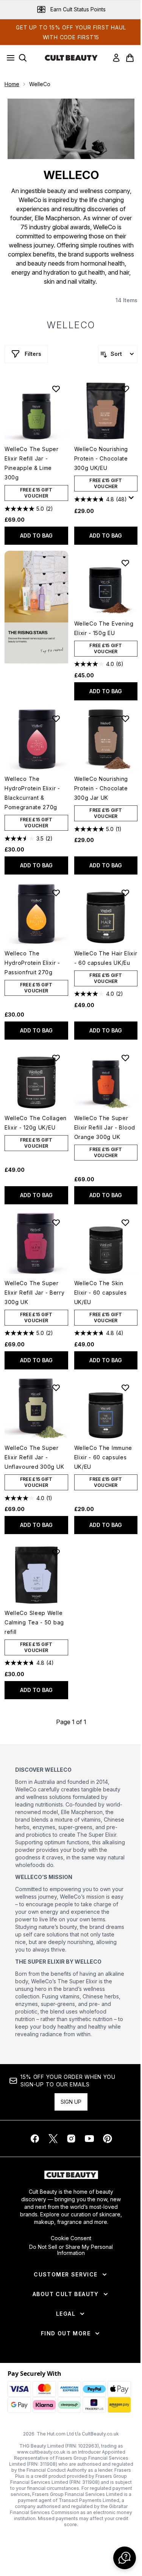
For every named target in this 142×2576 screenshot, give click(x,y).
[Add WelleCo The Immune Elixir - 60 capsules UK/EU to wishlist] (125, 1388)
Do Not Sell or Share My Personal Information (71, 2250)
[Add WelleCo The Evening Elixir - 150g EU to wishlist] (125, 563)
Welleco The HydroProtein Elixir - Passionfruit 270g (32, 963)
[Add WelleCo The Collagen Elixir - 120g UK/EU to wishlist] (56, 1058)
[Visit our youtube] (89, 2139)
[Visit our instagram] (71, 2139)
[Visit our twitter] (53, 2139)
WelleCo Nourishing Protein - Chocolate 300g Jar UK (101, 788)
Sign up (71, 2102)
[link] (116, 58)
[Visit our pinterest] (108, 2139)
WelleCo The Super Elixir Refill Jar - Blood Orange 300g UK (105, 1127)
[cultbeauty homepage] (71, 58)
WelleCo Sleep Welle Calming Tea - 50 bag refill (34, 1622)
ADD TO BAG (36, 535)
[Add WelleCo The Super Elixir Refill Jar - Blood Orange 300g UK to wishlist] (125, 1058)
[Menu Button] (8, 58)
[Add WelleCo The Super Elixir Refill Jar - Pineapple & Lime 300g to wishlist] (56, 389)
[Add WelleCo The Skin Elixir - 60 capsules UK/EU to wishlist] (125, 1222)
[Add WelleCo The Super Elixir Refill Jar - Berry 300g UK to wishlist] (56, 1222)
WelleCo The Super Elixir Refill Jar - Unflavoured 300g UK (34, 1457)
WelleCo (71, 325)
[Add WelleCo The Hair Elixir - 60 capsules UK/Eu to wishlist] (125, 893)
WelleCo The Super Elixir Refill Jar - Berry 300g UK (35, 1293)
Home (12, 84)
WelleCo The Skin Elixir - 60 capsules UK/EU (101, 1293)
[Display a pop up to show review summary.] (133, 500)
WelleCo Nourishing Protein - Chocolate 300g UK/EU (101, 458)
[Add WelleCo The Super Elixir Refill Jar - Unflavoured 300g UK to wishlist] (56, 1388)
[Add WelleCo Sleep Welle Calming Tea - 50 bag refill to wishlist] (56, 1552)
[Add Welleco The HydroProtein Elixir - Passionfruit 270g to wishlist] (56, 893)
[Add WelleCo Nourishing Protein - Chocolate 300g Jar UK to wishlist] (125, 719)
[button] (36, 607)
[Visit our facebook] (35, 2139)
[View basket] (130, 58)
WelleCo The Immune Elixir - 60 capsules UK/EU (103, 1457)
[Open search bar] (23, 58)
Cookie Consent (71, 2238)
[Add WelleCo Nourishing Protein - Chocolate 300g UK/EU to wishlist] (125, 389)
